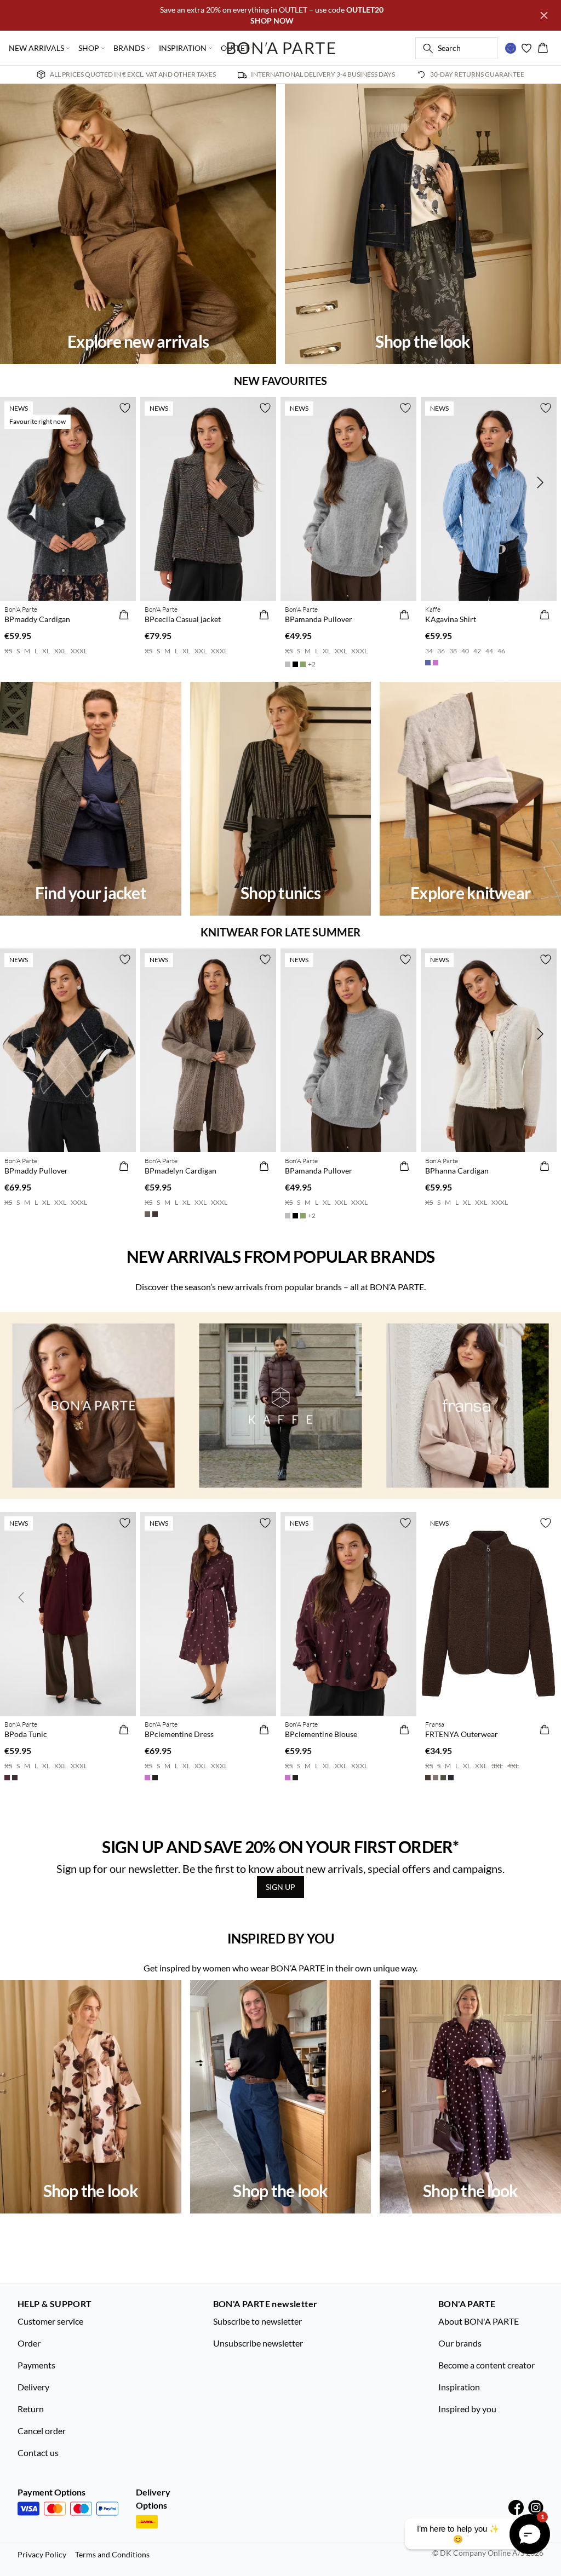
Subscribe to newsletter (257, 2321)
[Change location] (511, 48)
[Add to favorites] (125, 408)
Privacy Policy (42, 2554)
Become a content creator (486, 2365)
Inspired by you (467, 2409)
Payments (36, 2365)
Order (29, 2343)
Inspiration (459, 2387)
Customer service (50, 2321)
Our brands (460, 2343)
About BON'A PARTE (479, 2321)
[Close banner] (544, 15)
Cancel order (42, 2431)
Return (31, 2409)
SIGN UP (280, 1887)
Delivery (33, 2387)
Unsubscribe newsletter (258, 2343)
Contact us (38, 2453)
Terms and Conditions (112, 2554)
